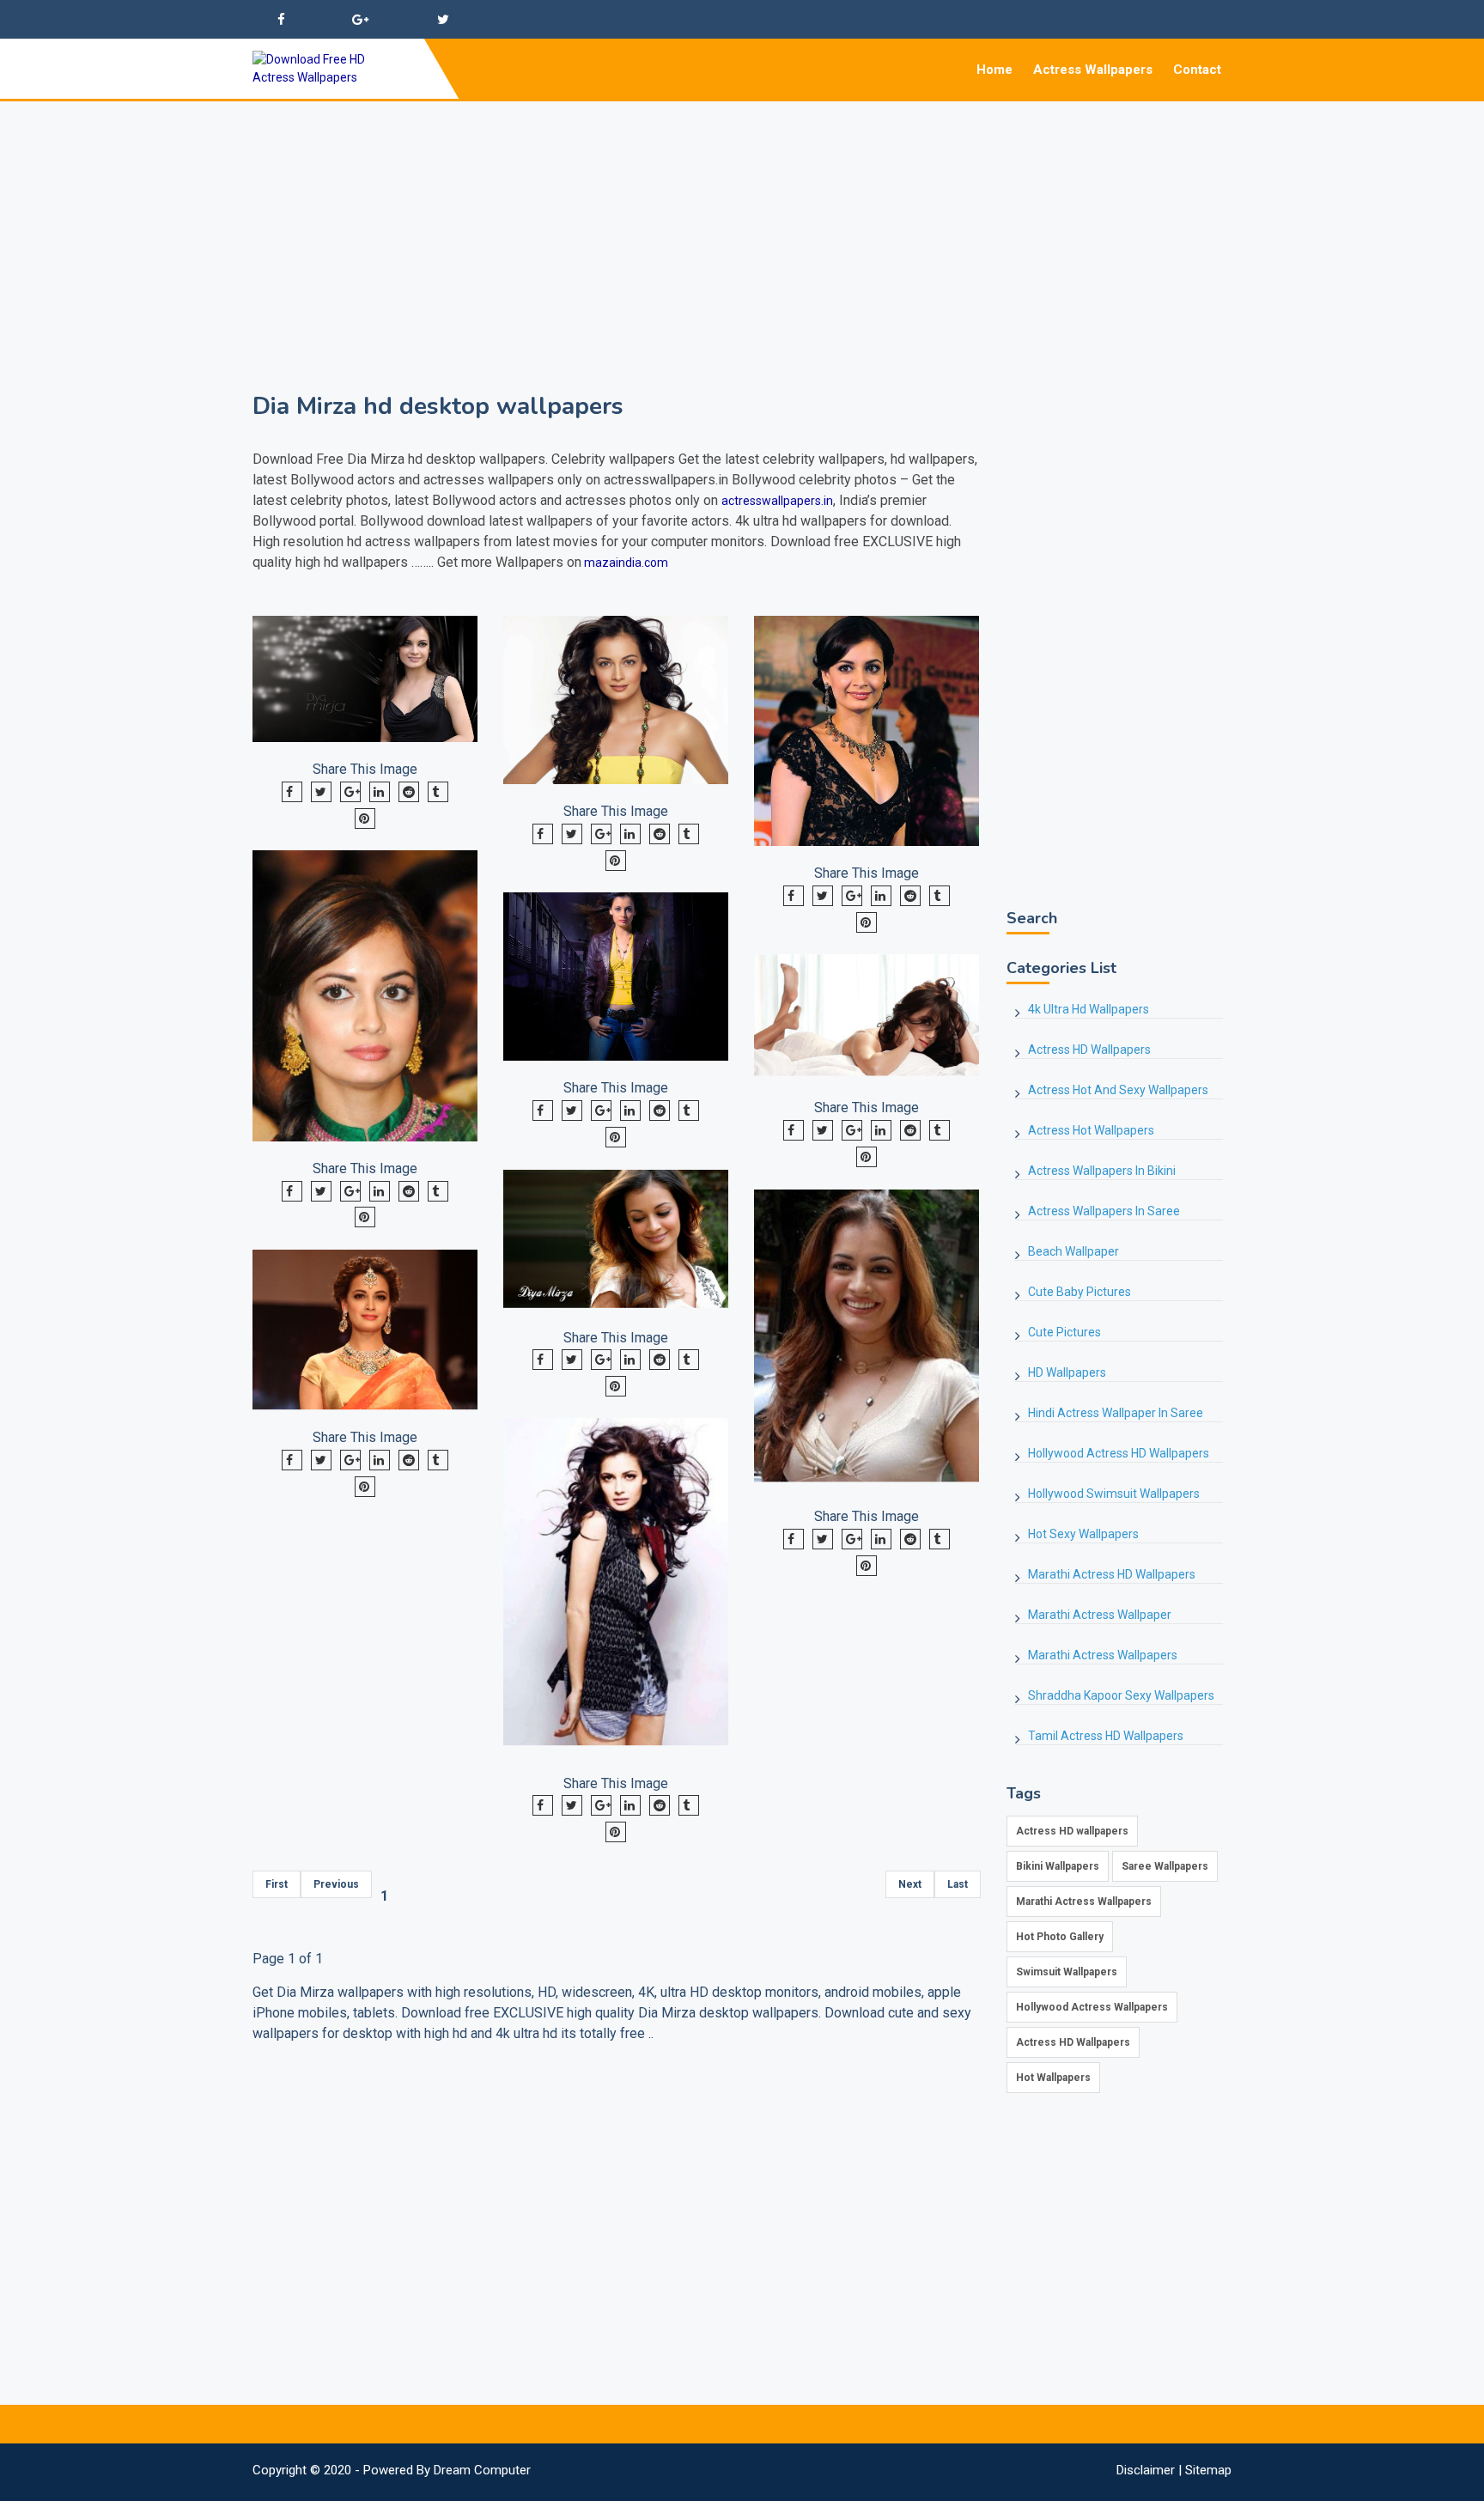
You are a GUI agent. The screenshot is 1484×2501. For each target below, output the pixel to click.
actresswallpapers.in (777, 501)
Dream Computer (482, 2470)
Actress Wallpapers (1093, 70)
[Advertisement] (742, 222)
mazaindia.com (625, 563)
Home (994, 70)
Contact (1197, 70)
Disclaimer (1146, 2470)
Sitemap (1208, 2470)
